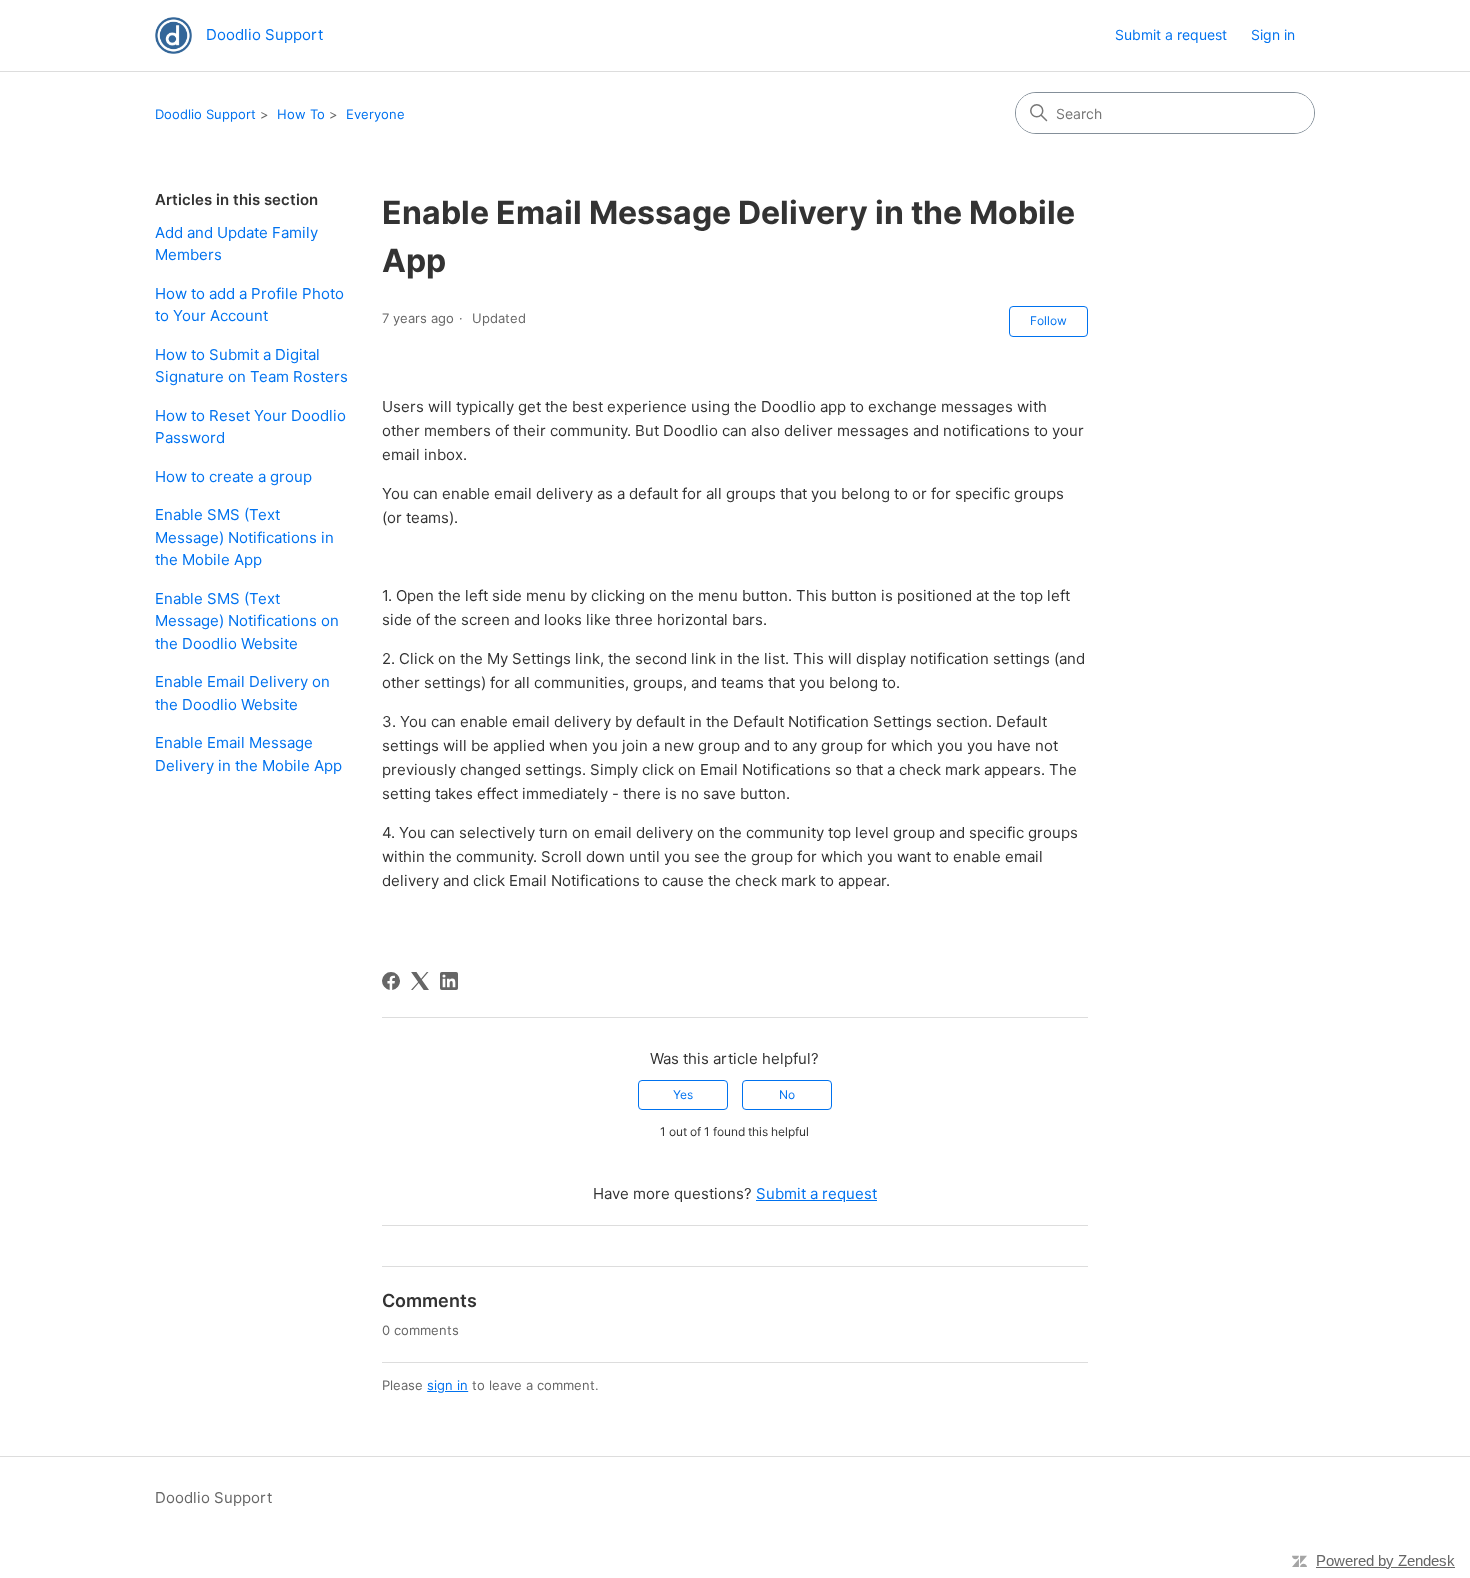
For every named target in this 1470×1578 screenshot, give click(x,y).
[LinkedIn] (449, 981)
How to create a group (233, 476)
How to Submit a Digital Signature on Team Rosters (251, 366)
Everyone (375, 114)
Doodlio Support (205, 114)
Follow (1048, 320)
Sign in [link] (1273, 34)
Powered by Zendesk (1385, 1560)
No (787, 1094)
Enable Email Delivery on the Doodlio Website (242, 693)
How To (301, 114)
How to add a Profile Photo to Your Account (249, 305)
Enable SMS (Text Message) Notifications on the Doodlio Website (247, 621)
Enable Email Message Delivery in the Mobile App (248, 754)
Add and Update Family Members (236, 244)
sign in (447, 1385)
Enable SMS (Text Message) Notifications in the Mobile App (244, 537)
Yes (683, 1094)
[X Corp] (420, 981)
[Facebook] (391, 981)
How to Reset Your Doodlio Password (250, 427)
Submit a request (1171, 34)
